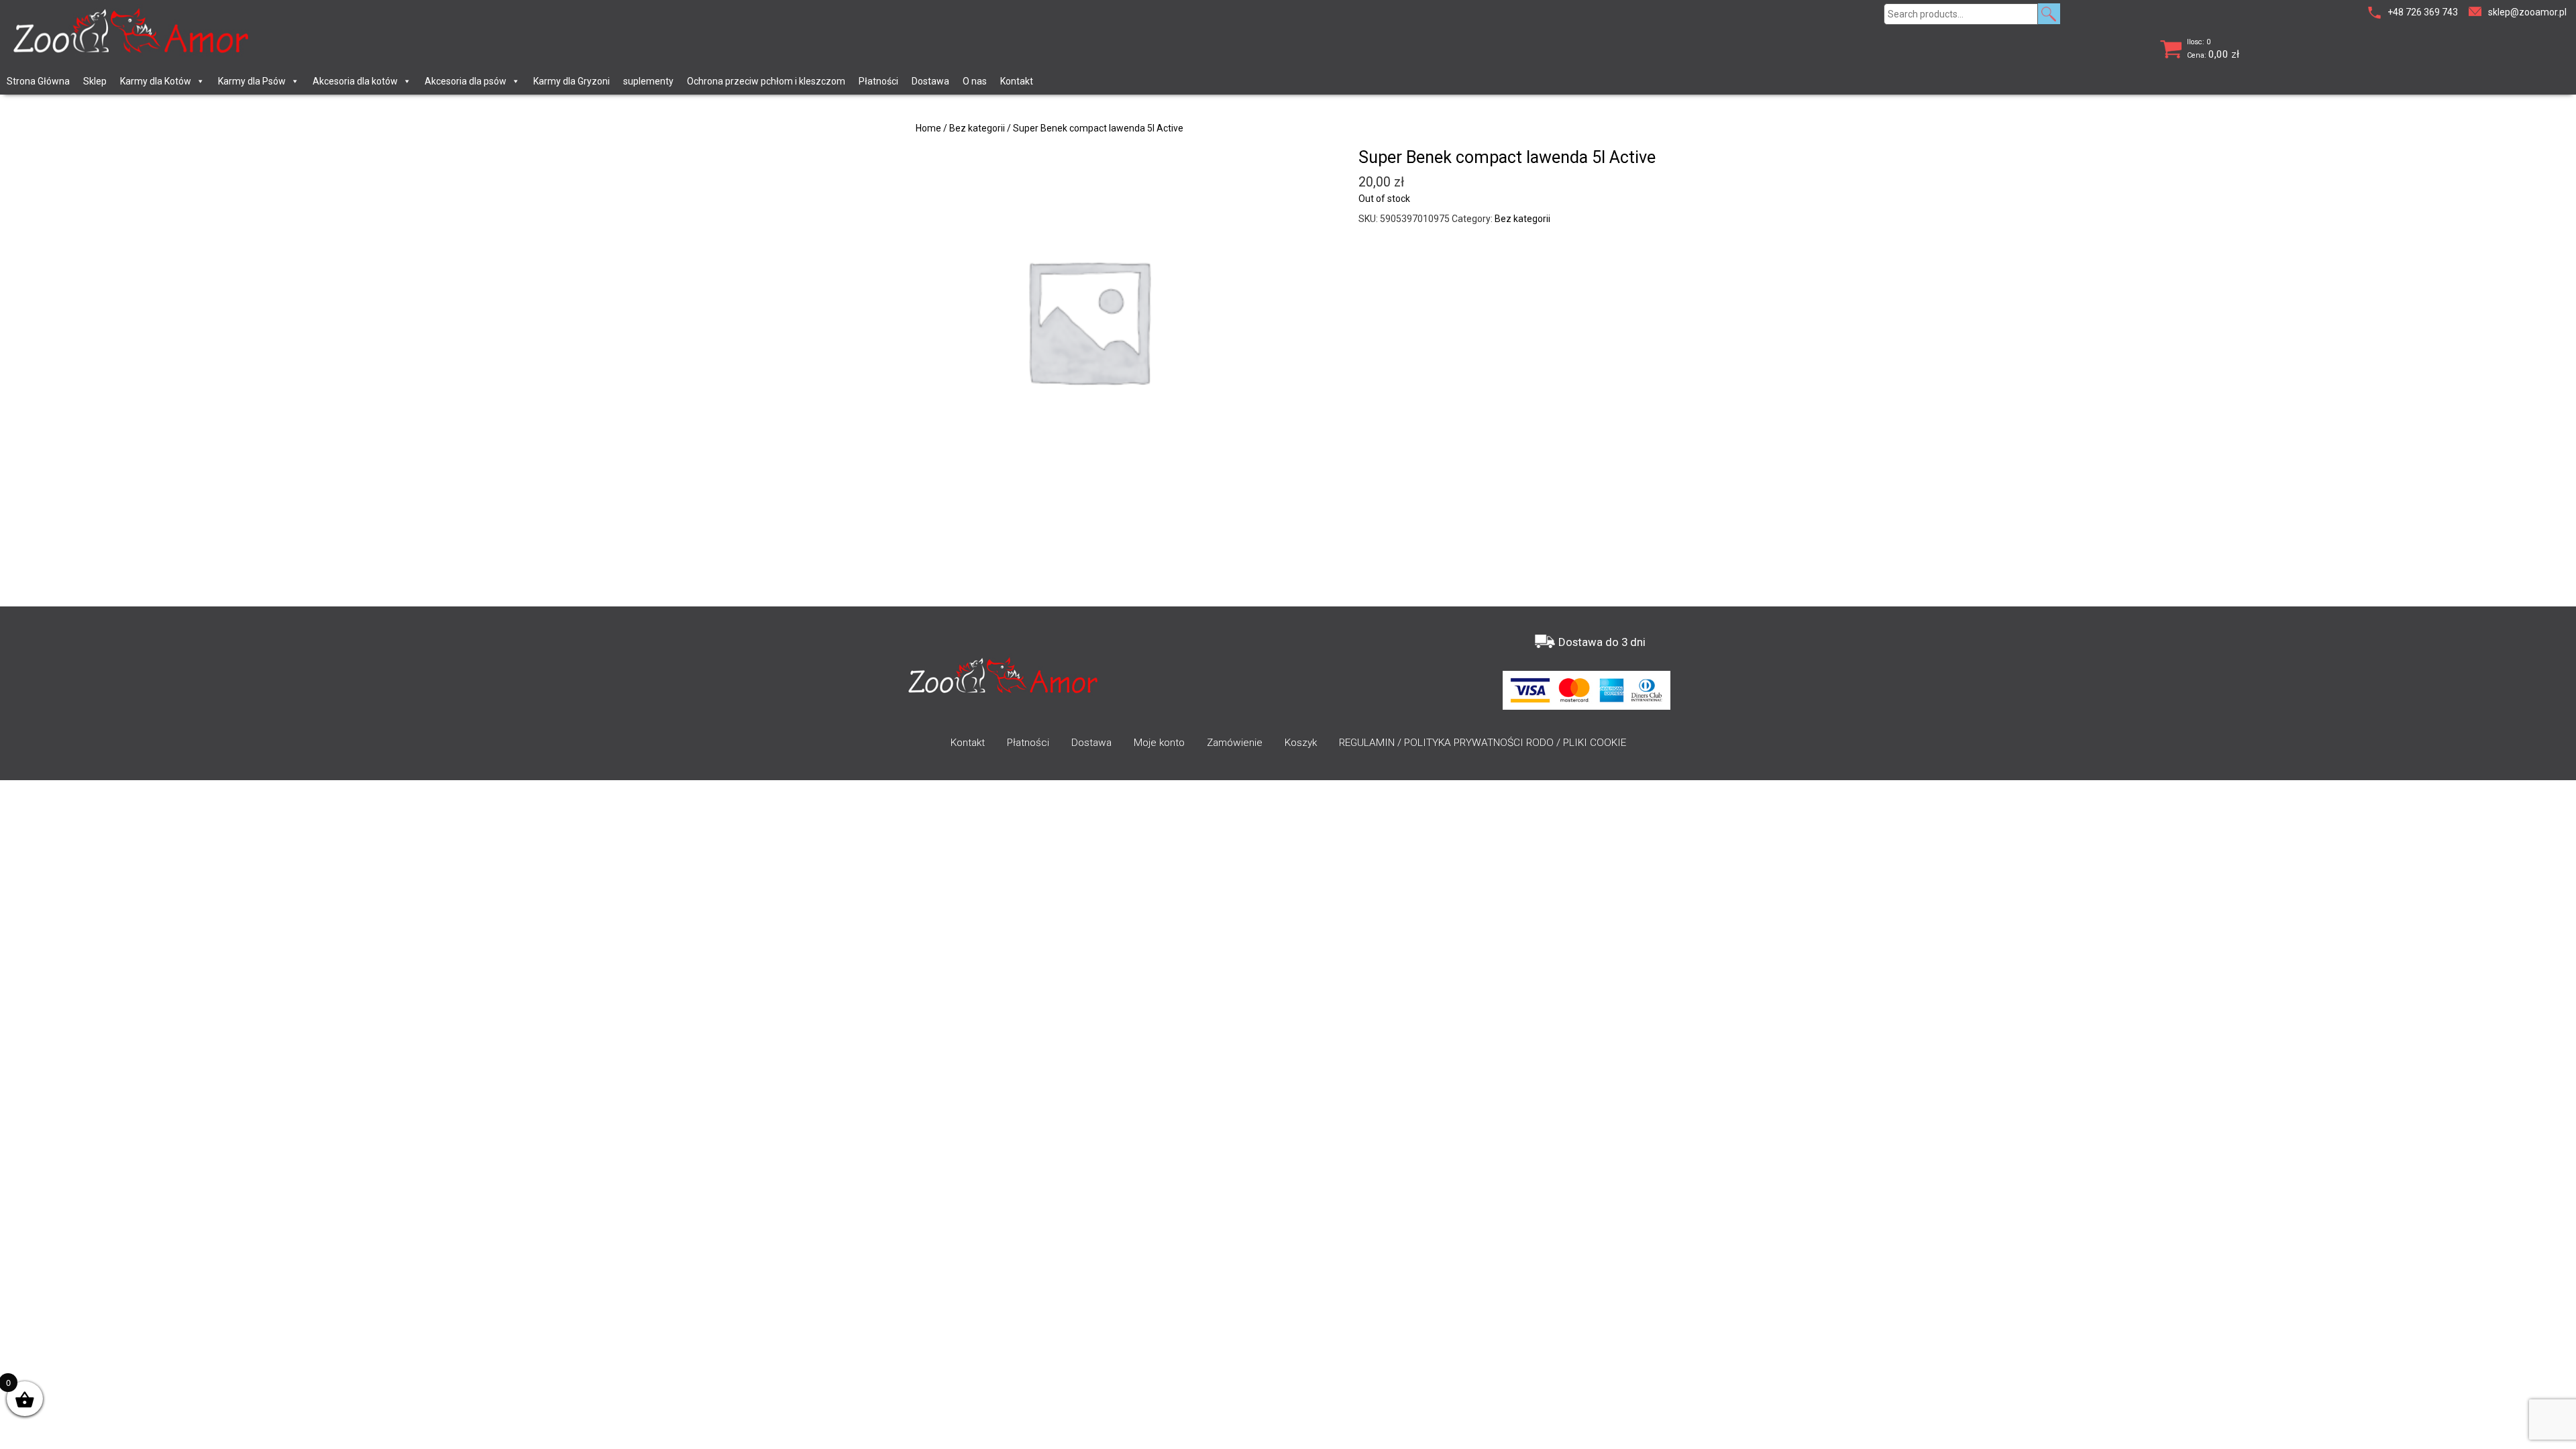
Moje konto (1159, 743)
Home (928, 128)
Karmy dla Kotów (156, 81)
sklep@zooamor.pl (2527, 12)
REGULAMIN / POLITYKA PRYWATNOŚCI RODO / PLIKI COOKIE (1483, 743)
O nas (975, 81)
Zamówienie (1235, 743)
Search (2049, 14)
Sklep (95, 81)
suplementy (648, 81)
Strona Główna (38, 81)
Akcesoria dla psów (466, 81)
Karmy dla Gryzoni (572, 81)
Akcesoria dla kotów (355, 81)
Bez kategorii (977, 128)
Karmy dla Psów (252, 81)
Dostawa (930, 81)
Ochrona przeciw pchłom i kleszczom (766, 81)
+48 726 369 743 (2423, 12)
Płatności (878, 81)
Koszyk (1301, 743)
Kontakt (1017, 81)
